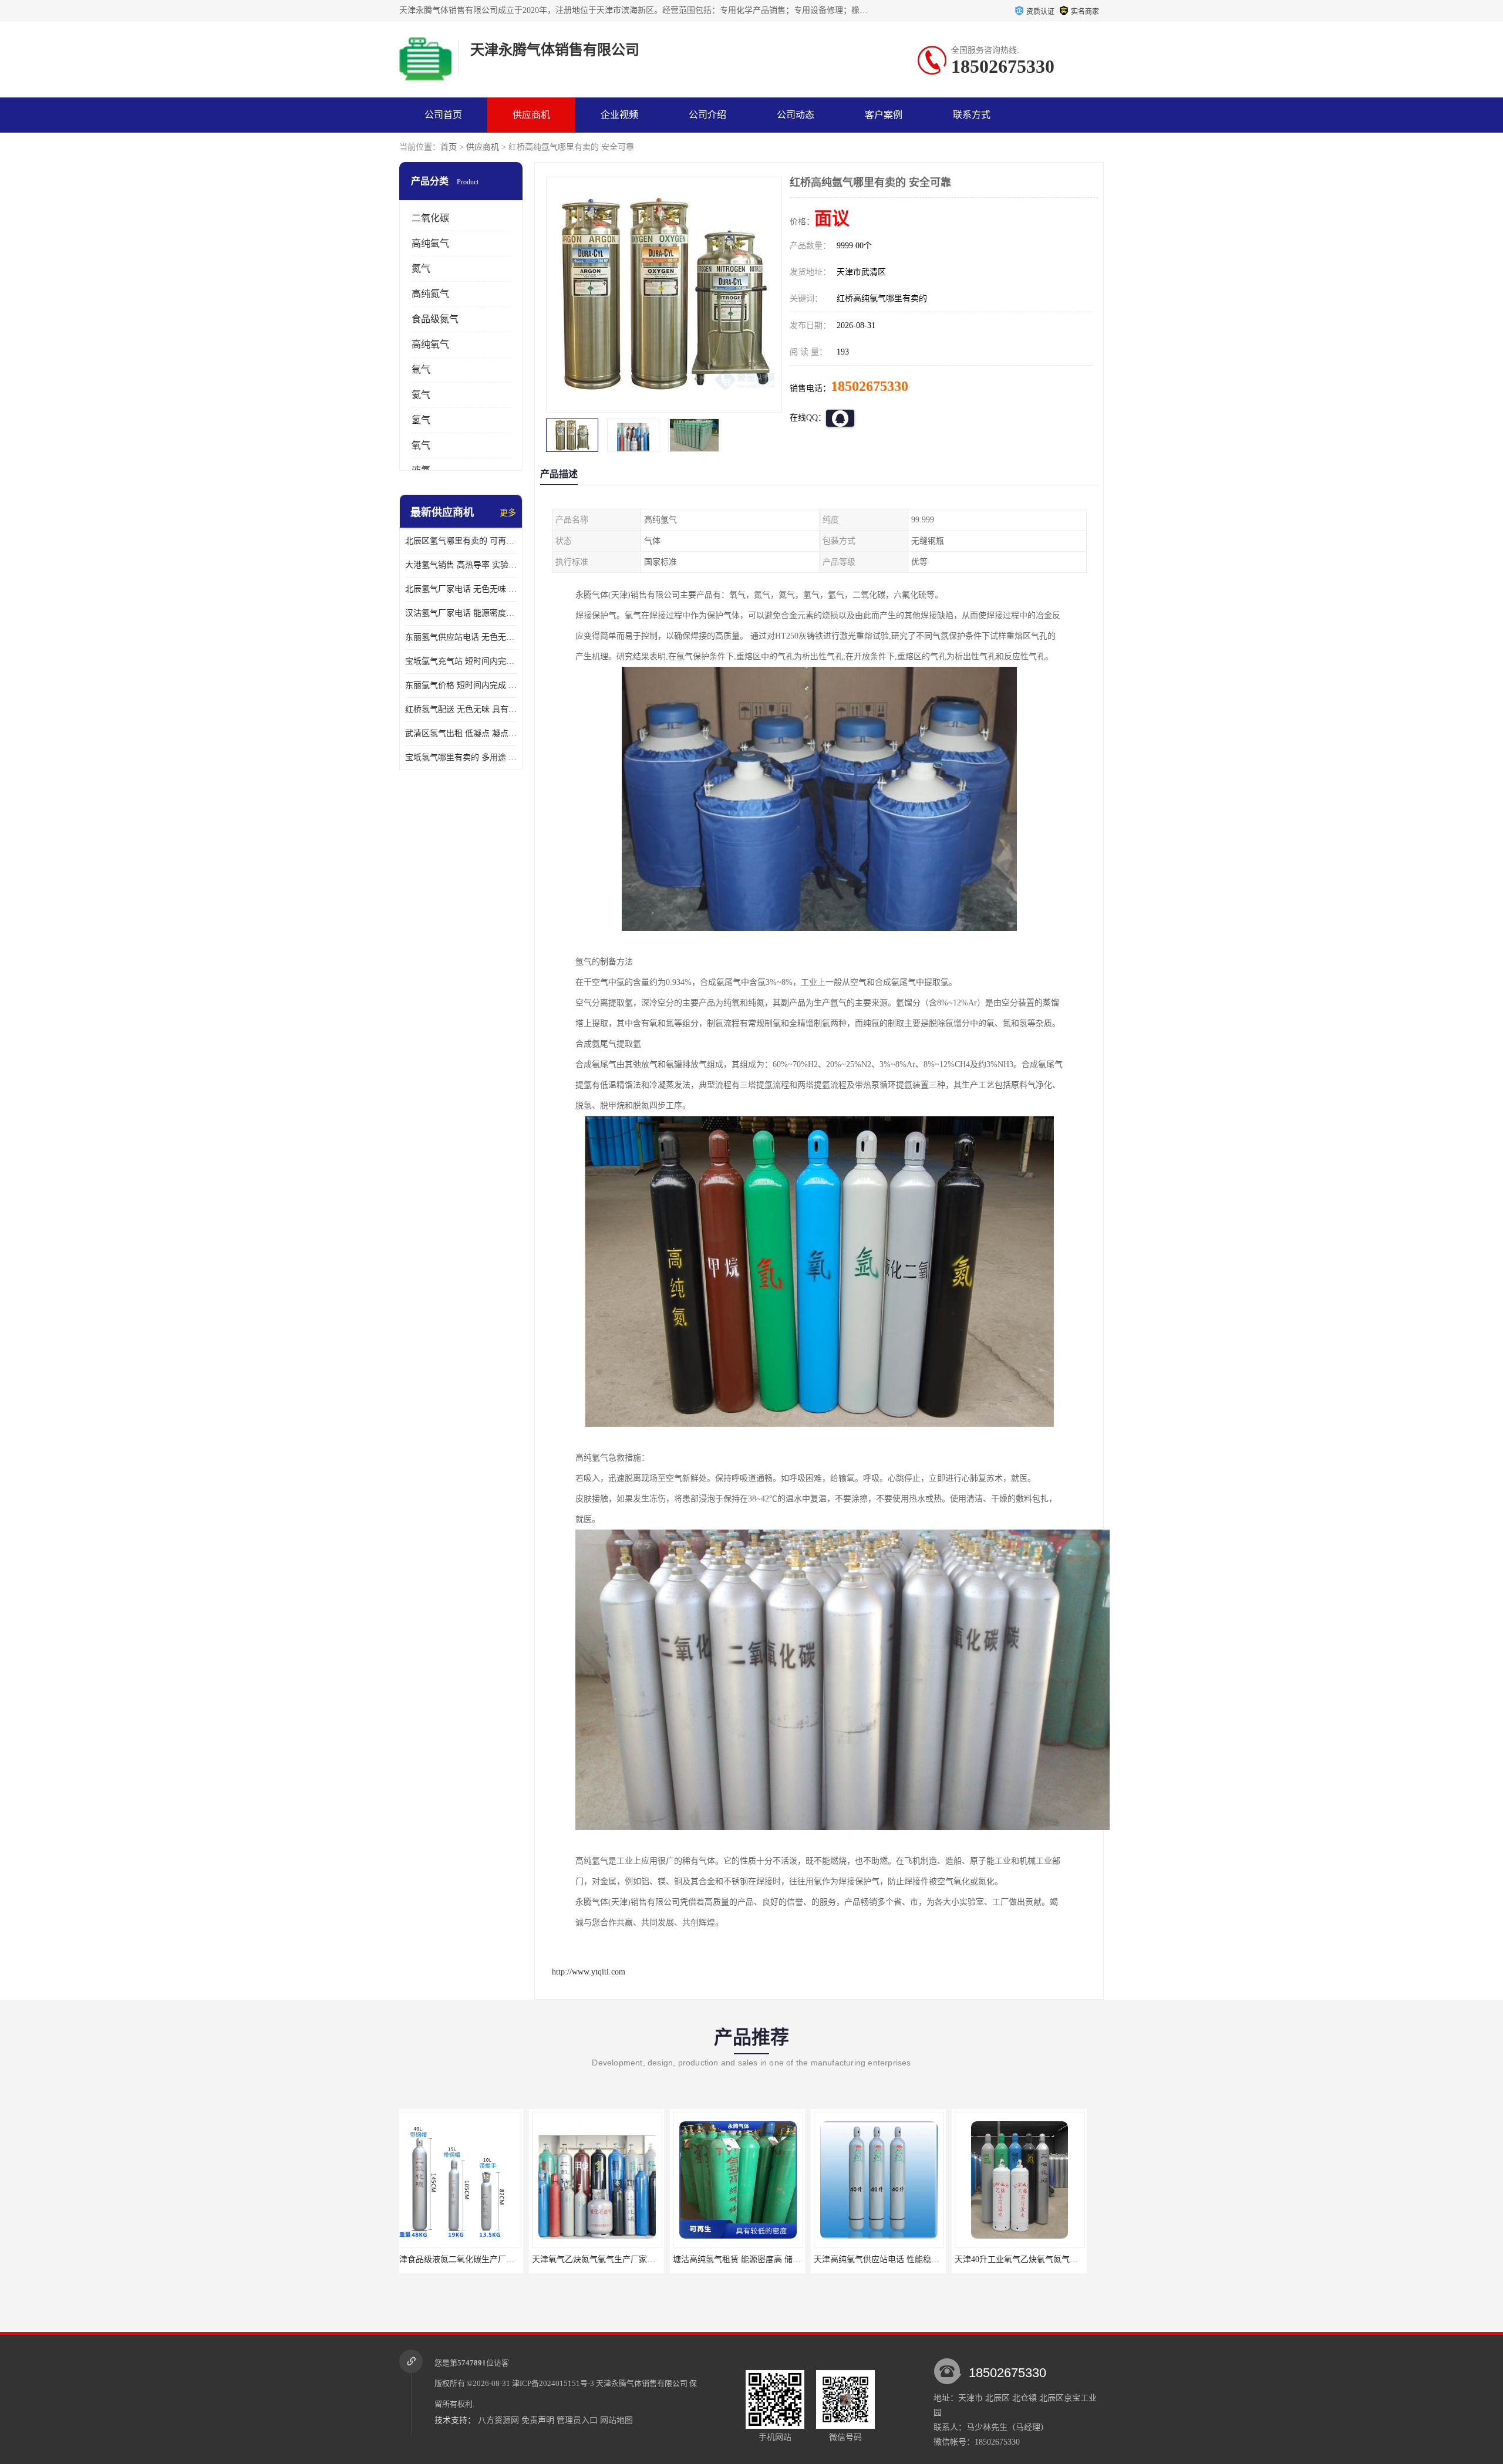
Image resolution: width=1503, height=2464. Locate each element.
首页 (449, 147)
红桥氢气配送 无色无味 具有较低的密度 (461, 709)
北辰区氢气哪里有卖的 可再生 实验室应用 (461, 541)
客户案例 (884, 115)
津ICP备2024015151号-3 (553, 2383)
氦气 (421, 395)
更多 (508, 513)
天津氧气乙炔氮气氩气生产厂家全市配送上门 (484, 2259)
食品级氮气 (435, 319)
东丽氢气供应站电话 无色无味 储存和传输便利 (461, 637)
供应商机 (531, 115)
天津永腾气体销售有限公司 (642, 2383)
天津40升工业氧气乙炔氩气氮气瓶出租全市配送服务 (919, 2259)
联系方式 (972, 115)
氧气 (421, 445)
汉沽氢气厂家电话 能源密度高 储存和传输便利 (461, 613)
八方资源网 (498, 2420)
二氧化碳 (430, 218)
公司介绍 (707, 115)
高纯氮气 (430, 294)
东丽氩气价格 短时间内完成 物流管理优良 (461, 685)
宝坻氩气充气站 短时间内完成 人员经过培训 (461, 661)
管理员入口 (577, 2420)
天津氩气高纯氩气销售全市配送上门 (1032, 2259)
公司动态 (796, 115)
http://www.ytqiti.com (589, 1972)
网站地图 (616, 2420)
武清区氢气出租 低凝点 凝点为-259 (461, 733)
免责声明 (538, 2420)
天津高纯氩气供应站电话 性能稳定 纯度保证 (764, 2259)
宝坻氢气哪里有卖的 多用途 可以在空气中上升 (461, 757)
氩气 (421, 369)
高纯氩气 (430, 243)
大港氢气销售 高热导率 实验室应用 (461, 565)
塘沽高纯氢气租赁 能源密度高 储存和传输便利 (628, 2259)
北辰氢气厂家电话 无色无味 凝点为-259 (461, 589)
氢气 (421, 420)
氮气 (421, 269)
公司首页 (443, 115)
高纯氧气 (430, 344)
